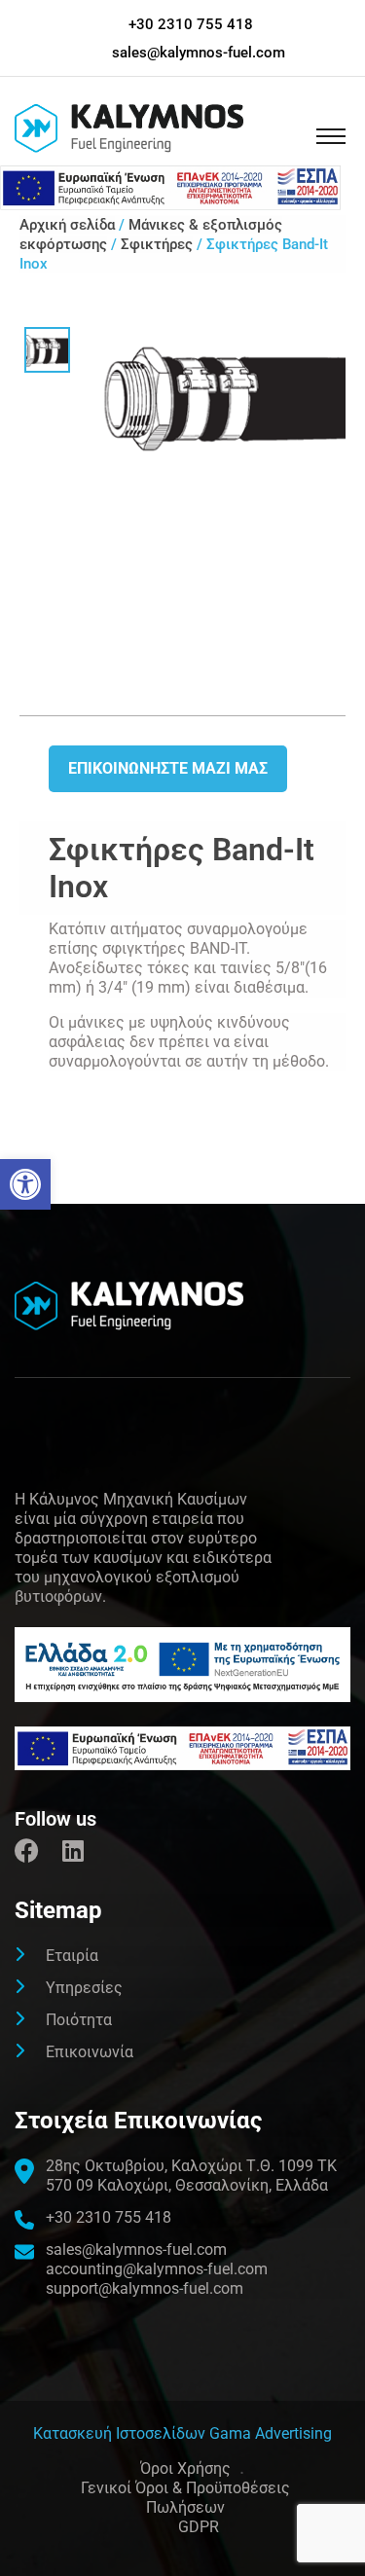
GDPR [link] (199, 2527)
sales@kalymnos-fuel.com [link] (199, 53)
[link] (25, 1184)
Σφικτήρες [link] (157, 244)
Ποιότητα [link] (79, 2020)
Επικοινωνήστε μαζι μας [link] (168, 768)
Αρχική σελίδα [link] (67, 225)
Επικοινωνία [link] (90, 2052)
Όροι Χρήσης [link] (185, 2468)
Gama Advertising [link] (271, 2433)
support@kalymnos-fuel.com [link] (145, 2288)
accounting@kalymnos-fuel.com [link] (157, 2269)
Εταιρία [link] (72, 1956)
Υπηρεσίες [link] (84, 1988)
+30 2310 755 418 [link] (191, 24)
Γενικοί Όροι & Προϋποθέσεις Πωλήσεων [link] (185, 2498)
